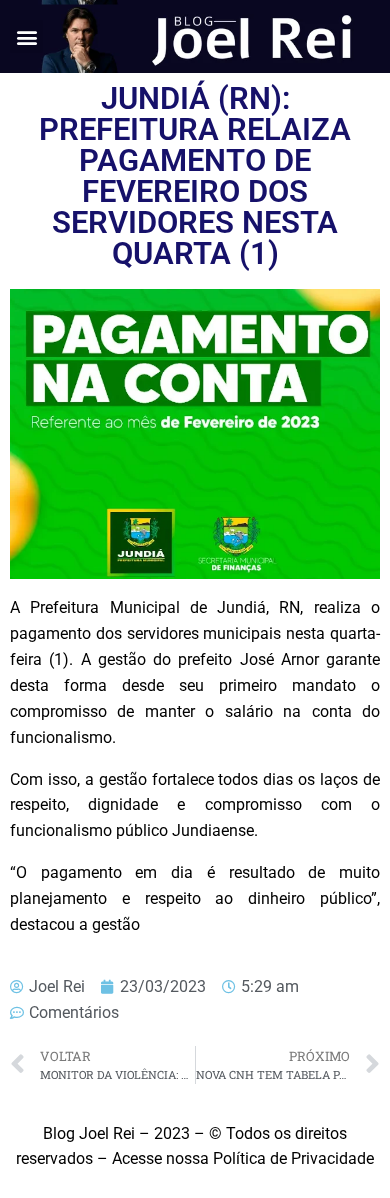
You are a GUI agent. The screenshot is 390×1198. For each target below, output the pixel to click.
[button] (26, 36)
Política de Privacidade (293, 1158)
